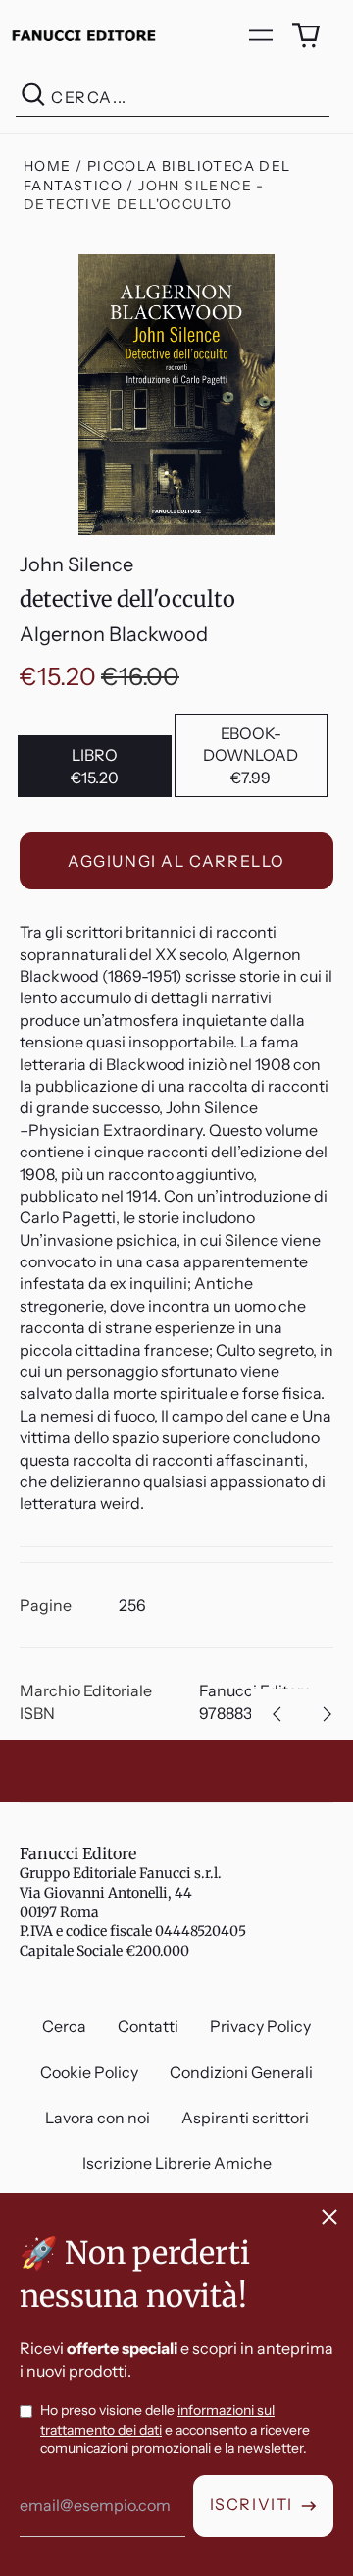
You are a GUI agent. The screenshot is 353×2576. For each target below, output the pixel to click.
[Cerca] (33, 98)
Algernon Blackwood (114, 634)
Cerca (64, 2026)
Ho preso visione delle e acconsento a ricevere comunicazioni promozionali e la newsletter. (175, 2429)
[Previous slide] (277, 1714)
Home (48, 166)
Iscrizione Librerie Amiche (177, 2163)
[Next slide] (328, 1714)
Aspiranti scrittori (245, 2118)
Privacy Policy (260, 2026)
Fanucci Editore (78, 1853)
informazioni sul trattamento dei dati (157, 2420)
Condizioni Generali (241, 2072)
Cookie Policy (89, 2072)
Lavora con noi (98, 2118)
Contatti (148, 2026)
